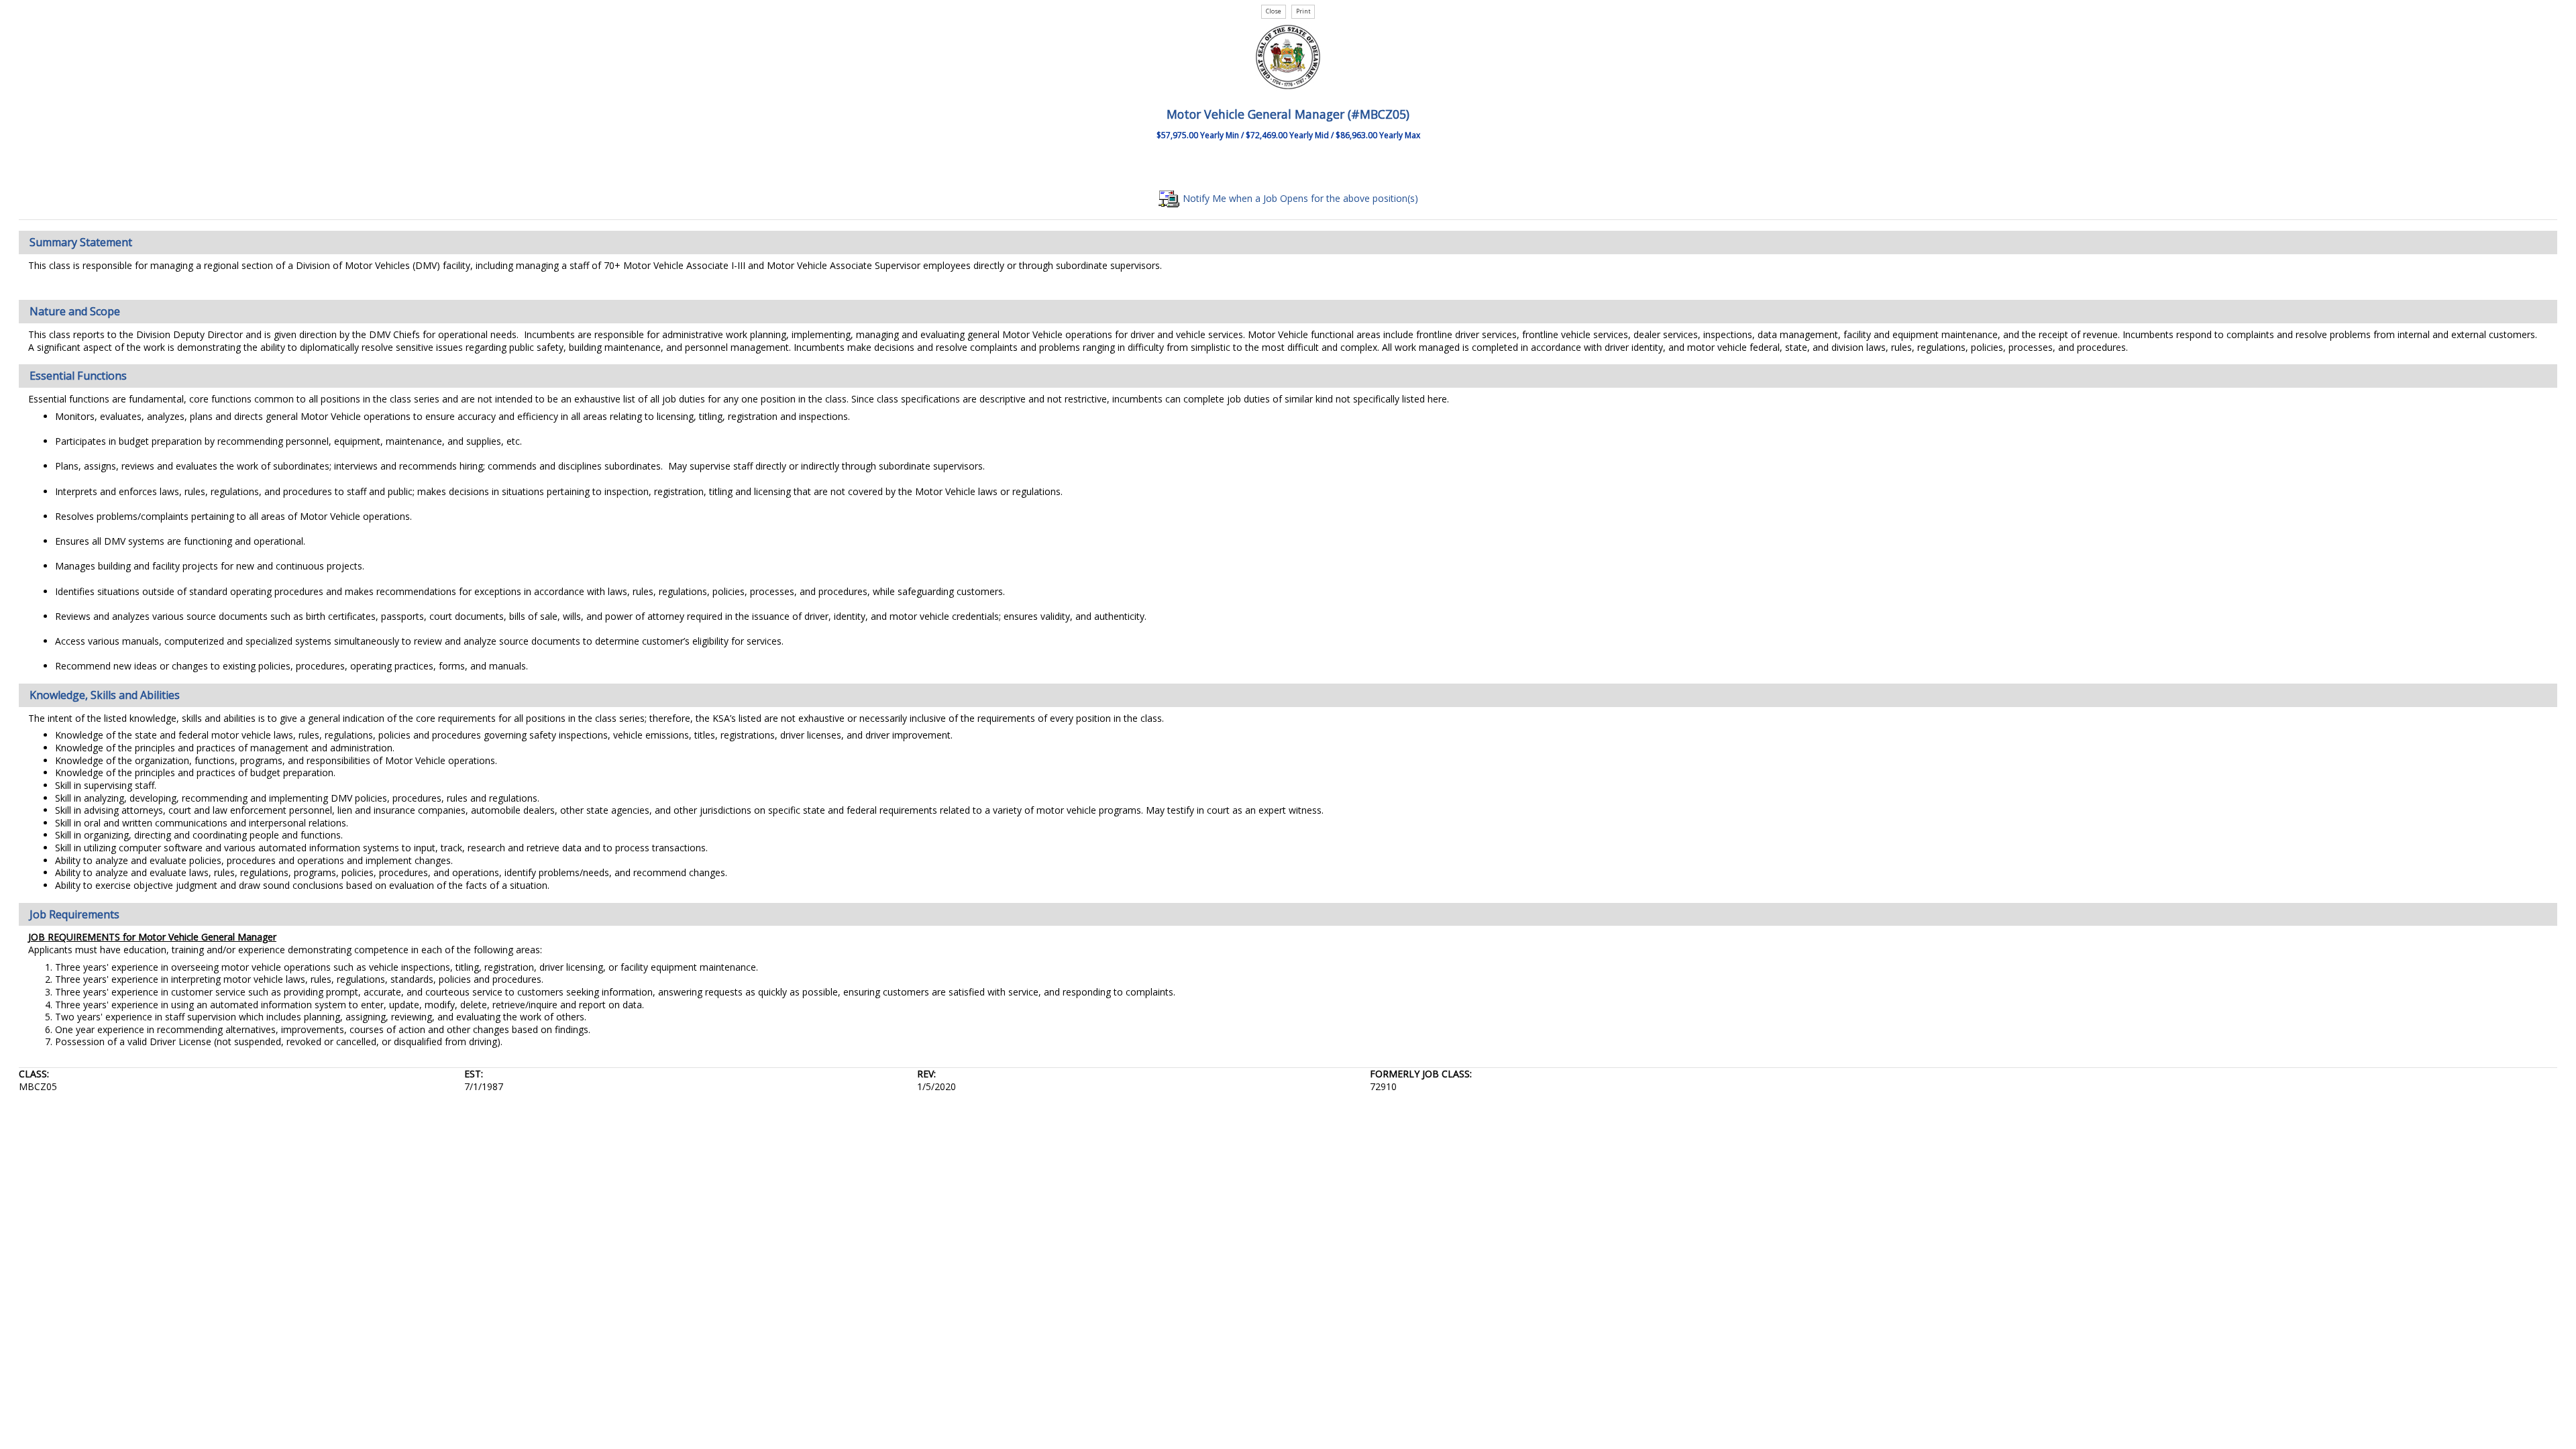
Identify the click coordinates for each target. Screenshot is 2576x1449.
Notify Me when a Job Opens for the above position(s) (1299, 198)
